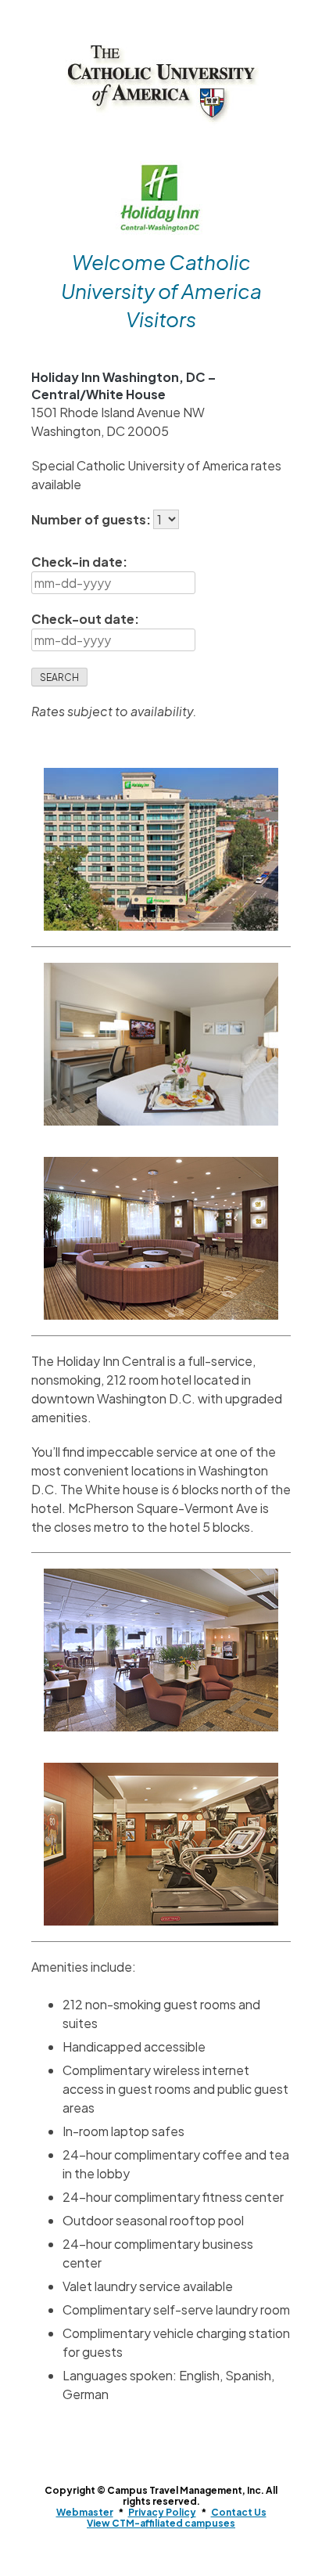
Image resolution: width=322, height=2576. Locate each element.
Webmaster (85, 2512)
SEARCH (59, 677)
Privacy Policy (162, 2512)
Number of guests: (92, 519)
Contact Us (239, 2512)
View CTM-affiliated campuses (161, 2523)
